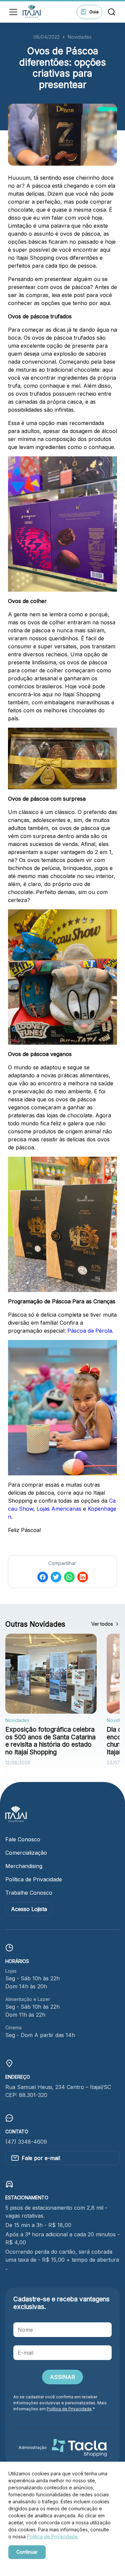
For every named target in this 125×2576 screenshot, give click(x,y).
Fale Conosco (23, 1839)
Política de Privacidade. (53, 2536)
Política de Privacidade (34, 1879)
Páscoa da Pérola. (90, 1331)
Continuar (27, 2552)
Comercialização (26, 1853)
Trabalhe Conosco (29, 1893)
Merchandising (24, 1866)
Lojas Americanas (59, 1509)
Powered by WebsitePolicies (37, 2563)
